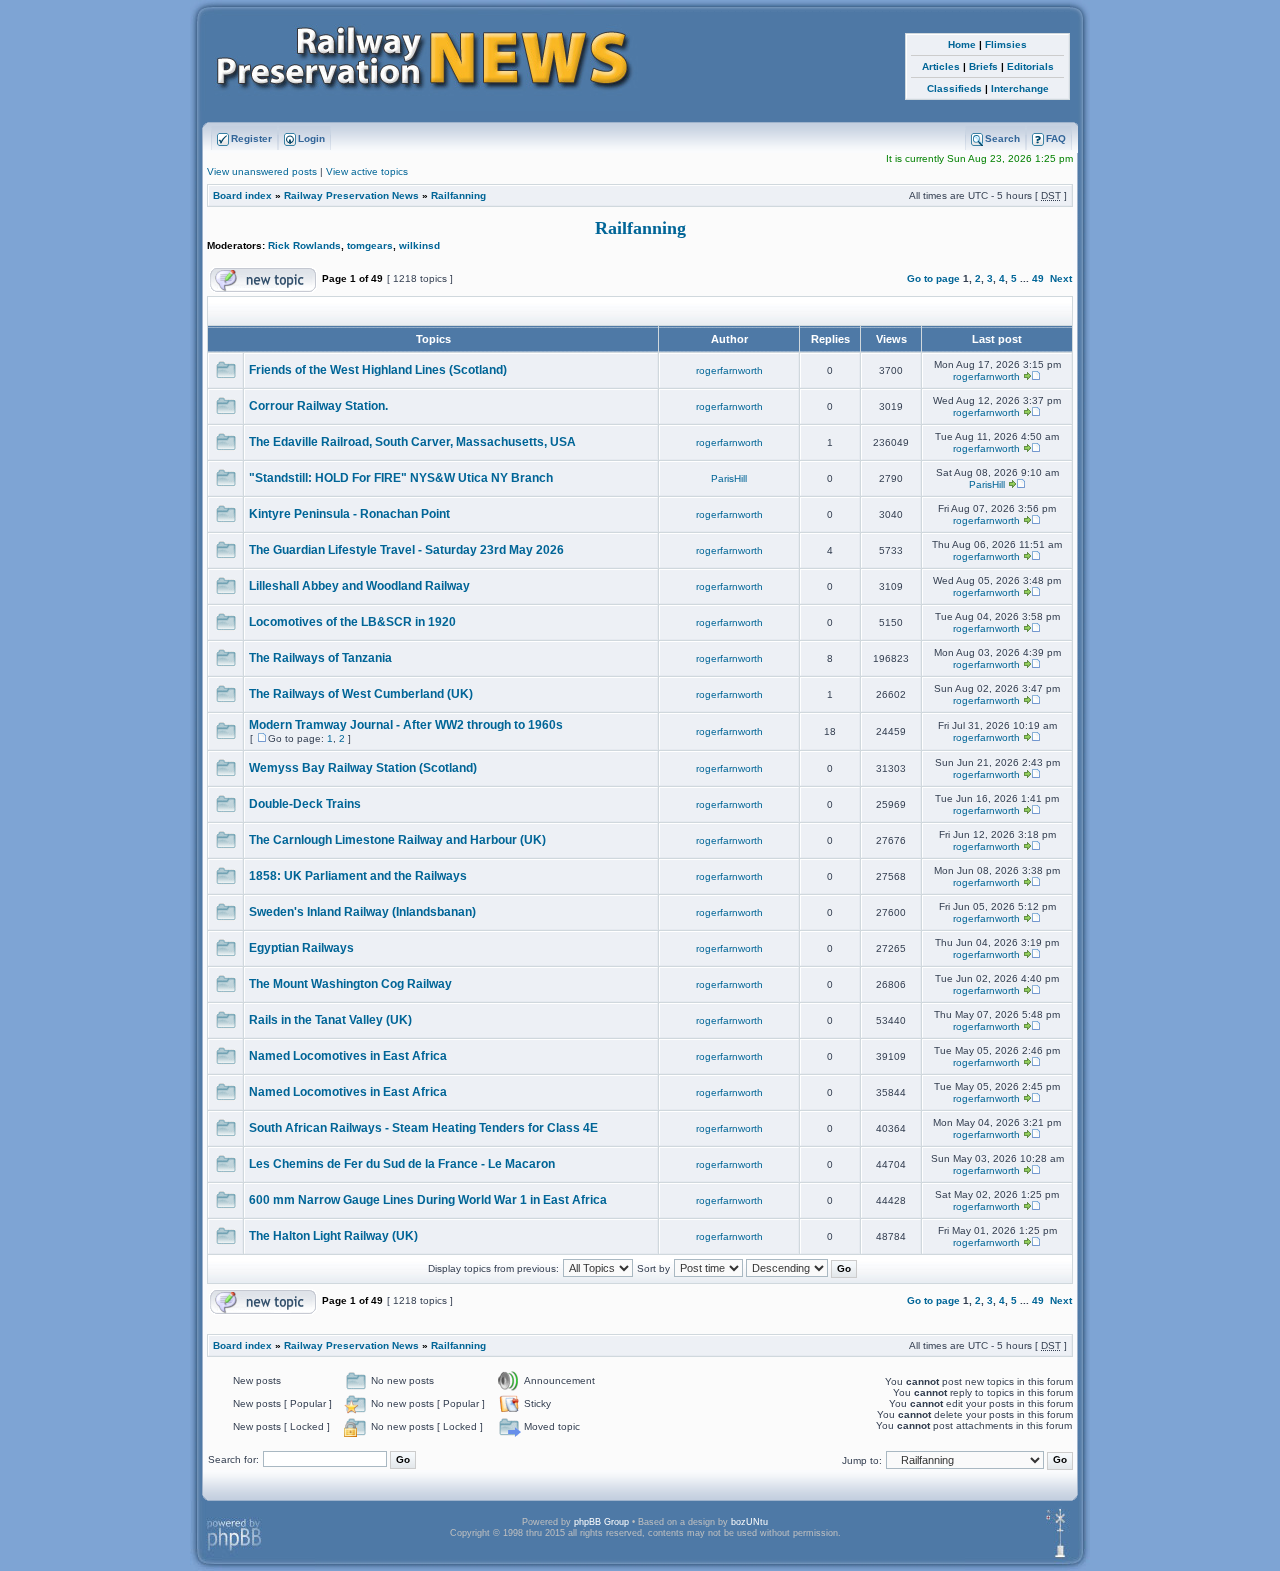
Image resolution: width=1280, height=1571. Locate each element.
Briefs (983, 66)
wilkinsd (419, 245)
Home (962, 44)
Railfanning (458, 195)
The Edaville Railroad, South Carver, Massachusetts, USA (412, 442)
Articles (941, 66)
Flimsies (1006, 44)
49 (1038, 278)
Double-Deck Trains (305, 804)
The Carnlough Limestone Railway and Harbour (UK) (397, 840)
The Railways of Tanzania (320, 658)
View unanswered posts (262, 171)
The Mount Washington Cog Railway (350, 984)
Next (1061, 278)
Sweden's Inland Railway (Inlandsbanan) (362, 912)
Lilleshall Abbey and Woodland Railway (359, 586)
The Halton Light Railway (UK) (333, 1236)
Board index (242, 195)
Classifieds (954, 88)
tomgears (370, 245)
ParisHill (729, 478)
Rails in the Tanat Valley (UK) (330, 1020)
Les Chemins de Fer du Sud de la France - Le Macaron (402, 1164)
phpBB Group (601, 1522)
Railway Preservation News (351, 195)
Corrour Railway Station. (318, 406)
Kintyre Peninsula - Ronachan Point (349, 514)
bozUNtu (749, 1522)
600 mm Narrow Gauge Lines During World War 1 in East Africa (428, 1200)
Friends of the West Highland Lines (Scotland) (378, 370)
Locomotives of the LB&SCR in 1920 (352, 622)
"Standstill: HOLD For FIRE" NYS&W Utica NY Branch (401, 478)
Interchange (1020, 88)
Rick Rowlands (304, 245)
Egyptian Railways (301, 948)
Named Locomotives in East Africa (348, 1056)
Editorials (1030, 66)
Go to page (933, 278)
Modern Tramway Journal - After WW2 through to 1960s (406, 725)
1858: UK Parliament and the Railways (358, 876)
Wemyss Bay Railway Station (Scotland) (363, 768)
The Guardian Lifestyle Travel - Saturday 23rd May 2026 (406, 550)
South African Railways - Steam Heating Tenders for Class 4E (423, 1128)
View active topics (367, 171)
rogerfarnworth (729, 370)
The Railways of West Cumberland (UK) (361, 694)
